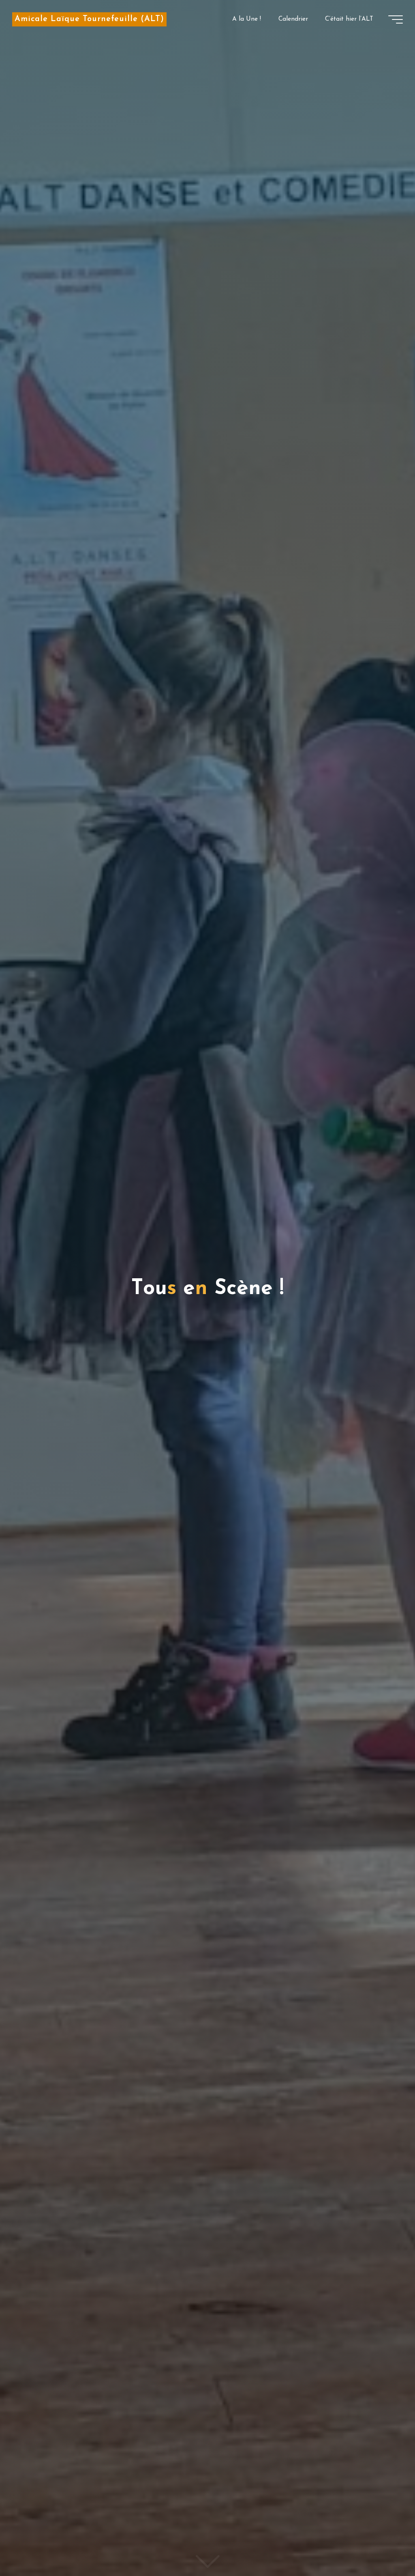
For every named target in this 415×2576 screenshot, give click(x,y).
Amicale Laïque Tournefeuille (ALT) (89, 19)
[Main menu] (396, 19)
